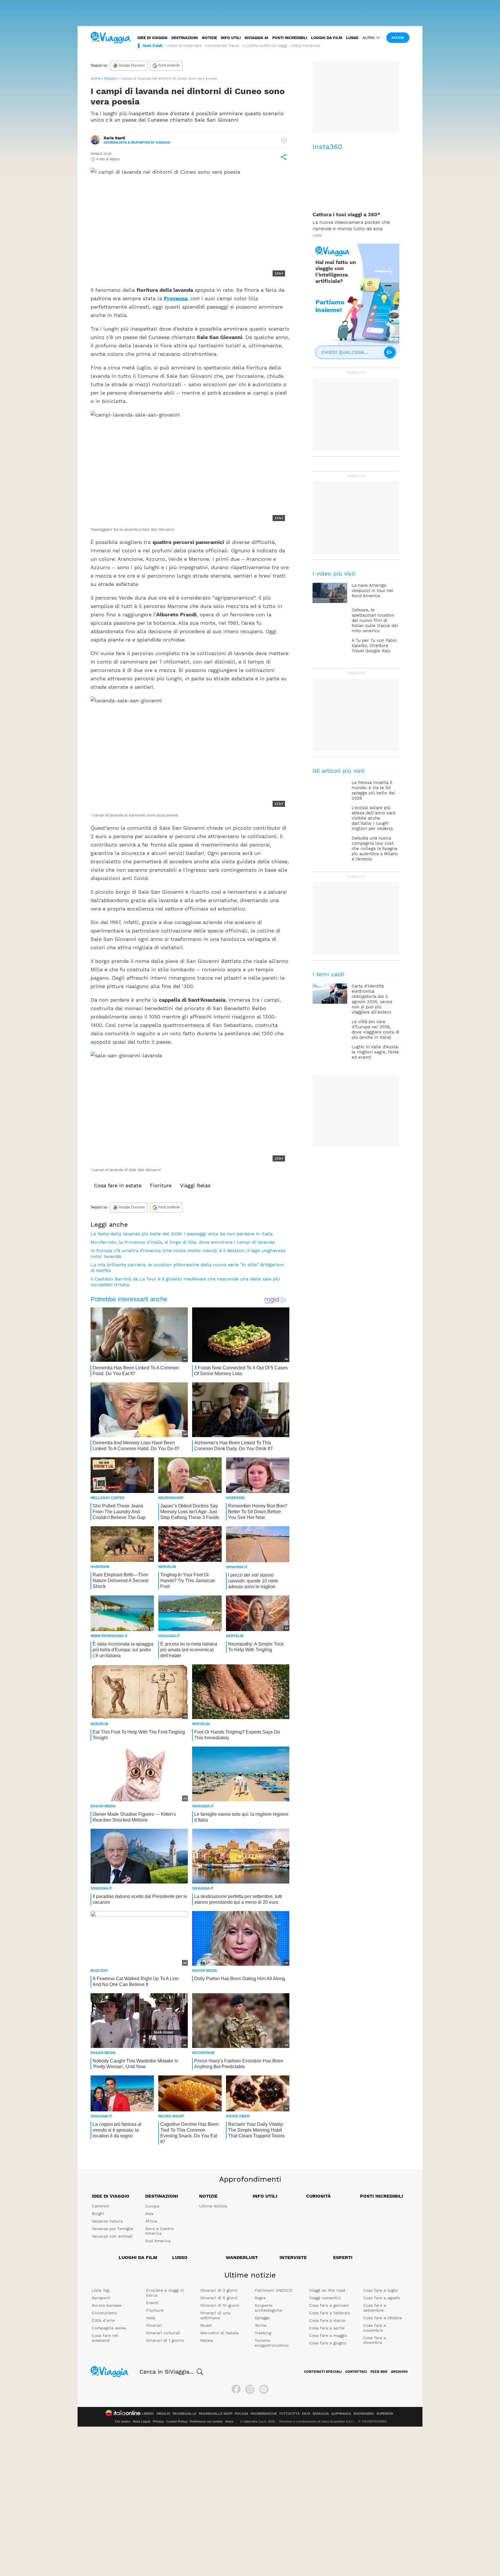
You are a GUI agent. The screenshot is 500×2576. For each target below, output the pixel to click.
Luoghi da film (327, 38)
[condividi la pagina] (284, 157)
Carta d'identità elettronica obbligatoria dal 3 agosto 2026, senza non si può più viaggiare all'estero (372, 999)
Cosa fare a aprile (327, 2328)
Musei (206, 2325)
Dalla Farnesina (306, 46)
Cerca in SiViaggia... (167, 2372)
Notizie (209, 38)
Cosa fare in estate (118, 1185)
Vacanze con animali (112, 2236)
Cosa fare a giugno (328, 2343)
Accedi (398, 38)
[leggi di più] (284, 140)
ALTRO (369, 38)
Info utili (231, 38)
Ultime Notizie (213, 2206)
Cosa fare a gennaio (329, 2305)
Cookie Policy (177, 2421)
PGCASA (241, 2414)
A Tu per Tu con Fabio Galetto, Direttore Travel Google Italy (374, 646)
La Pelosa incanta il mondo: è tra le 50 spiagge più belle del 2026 (373, 790)
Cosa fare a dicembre (375, 2340)
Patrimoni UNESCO (273, 2290)
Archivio (399, 2372)
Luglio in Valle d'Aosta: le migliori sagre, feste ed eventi (375, 1052)
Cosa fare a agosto (382, 2298)
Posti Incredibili (382, 2196)
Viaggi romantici (325, 2298)
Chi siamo (123, 2421)
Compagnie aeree (109, 2328)
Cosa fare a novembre (375, 2328)
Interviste (293, 2257)
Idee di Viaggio (111, 2196)
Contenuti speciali (323, 2372)
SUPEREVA (385, 2414)
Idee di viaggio (152, 38)
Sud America (158, 2241)
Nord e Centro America (159, 2231)
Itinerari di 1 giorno (165, 2340)
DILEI (306, 2414)
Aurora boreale (106, 2305)
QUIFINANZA (341, 2414)
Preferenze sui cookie (206, 2421)
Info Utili (265, 2196)
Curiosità (318, 2196)
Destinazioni (185, 38)
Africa (151, 2221)
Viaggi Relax (195, 1185)
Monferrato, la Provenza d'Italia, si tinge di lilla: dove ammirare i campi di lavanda (183, 1242)
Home (95, 78)
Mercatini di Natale (219, 2333)
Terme (261, 2325)
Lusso (352, 38)
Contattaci (356, 2372)
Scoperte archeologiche (268, 2308)
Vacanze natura (107, 2221)
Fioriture (161, 1185)
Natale (207, 2340)
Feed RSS (379, 2372)
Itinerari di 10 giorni (220, 2305)
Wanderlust (242, 2257)
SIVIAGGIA (321, 2414)
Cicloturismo (104, 2313)
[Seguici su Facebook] (236, 2389)
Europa (152, 2206)
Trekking (263, 2333)
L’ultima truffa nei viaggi (266, 46)
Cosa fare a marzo (327, 2320)
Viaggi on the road (327, 2290)
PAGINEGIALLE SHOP (216, 2414)
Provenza (175, 298)
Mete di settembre (185, 46)
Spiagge (262, 2318)
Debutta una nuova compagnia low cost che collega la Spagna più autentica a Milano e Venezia (375, 849)
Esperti (343, 2257)
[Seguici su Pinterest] (264, 2389)
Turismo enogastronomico (272, 2343)
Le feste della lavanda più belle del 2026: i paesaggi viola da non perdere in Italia (182, 1234)
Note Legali (141, 2421)
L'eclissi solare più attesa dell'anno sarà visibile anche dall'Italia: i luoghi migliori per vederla (373, 818)
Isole (151, 2318)
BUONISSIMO (364, 2414)
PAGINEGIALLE (185, 2414)
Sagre (260, 2298)
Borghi (98, 2214)
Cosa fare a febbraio (330, 2313)
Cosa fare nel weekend (105, 2338)
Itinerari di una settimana (215, 2315)
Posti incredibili (290, 38)
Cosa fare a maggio (328, 2335)
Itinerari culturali (163, 2333)
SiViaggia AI (256, 38)
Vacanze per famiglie (112, 2229)
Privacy (158, 2421)
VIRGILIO (163, 2414)
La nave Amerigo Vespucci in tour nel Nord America (372, 591)
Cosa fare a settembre (375, 2308)
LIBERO (148, 2414)
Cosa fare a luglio (380, 2290)
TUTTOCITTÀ (289, 2414)
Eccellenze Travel (223, 46)
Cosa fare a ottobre (383, 2318)
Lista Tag (100, 2290)
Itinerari (154, 2325)
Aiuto (229, 2421)
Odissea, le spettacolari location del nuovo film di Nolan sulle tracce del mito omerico (375, 620)
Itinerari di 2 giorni (219, 2290)
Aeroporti (101, 2298)
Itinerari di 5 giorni (219, 2298)
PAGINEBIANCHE (264, 2414)
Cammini (101, 2206)
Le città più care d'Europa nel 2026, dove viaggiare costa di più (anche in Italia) (375, 1029)
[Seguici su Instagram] (250, 2389)
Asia (149, 2214)
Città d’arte (103, 2320)
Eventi (152, 2303)
